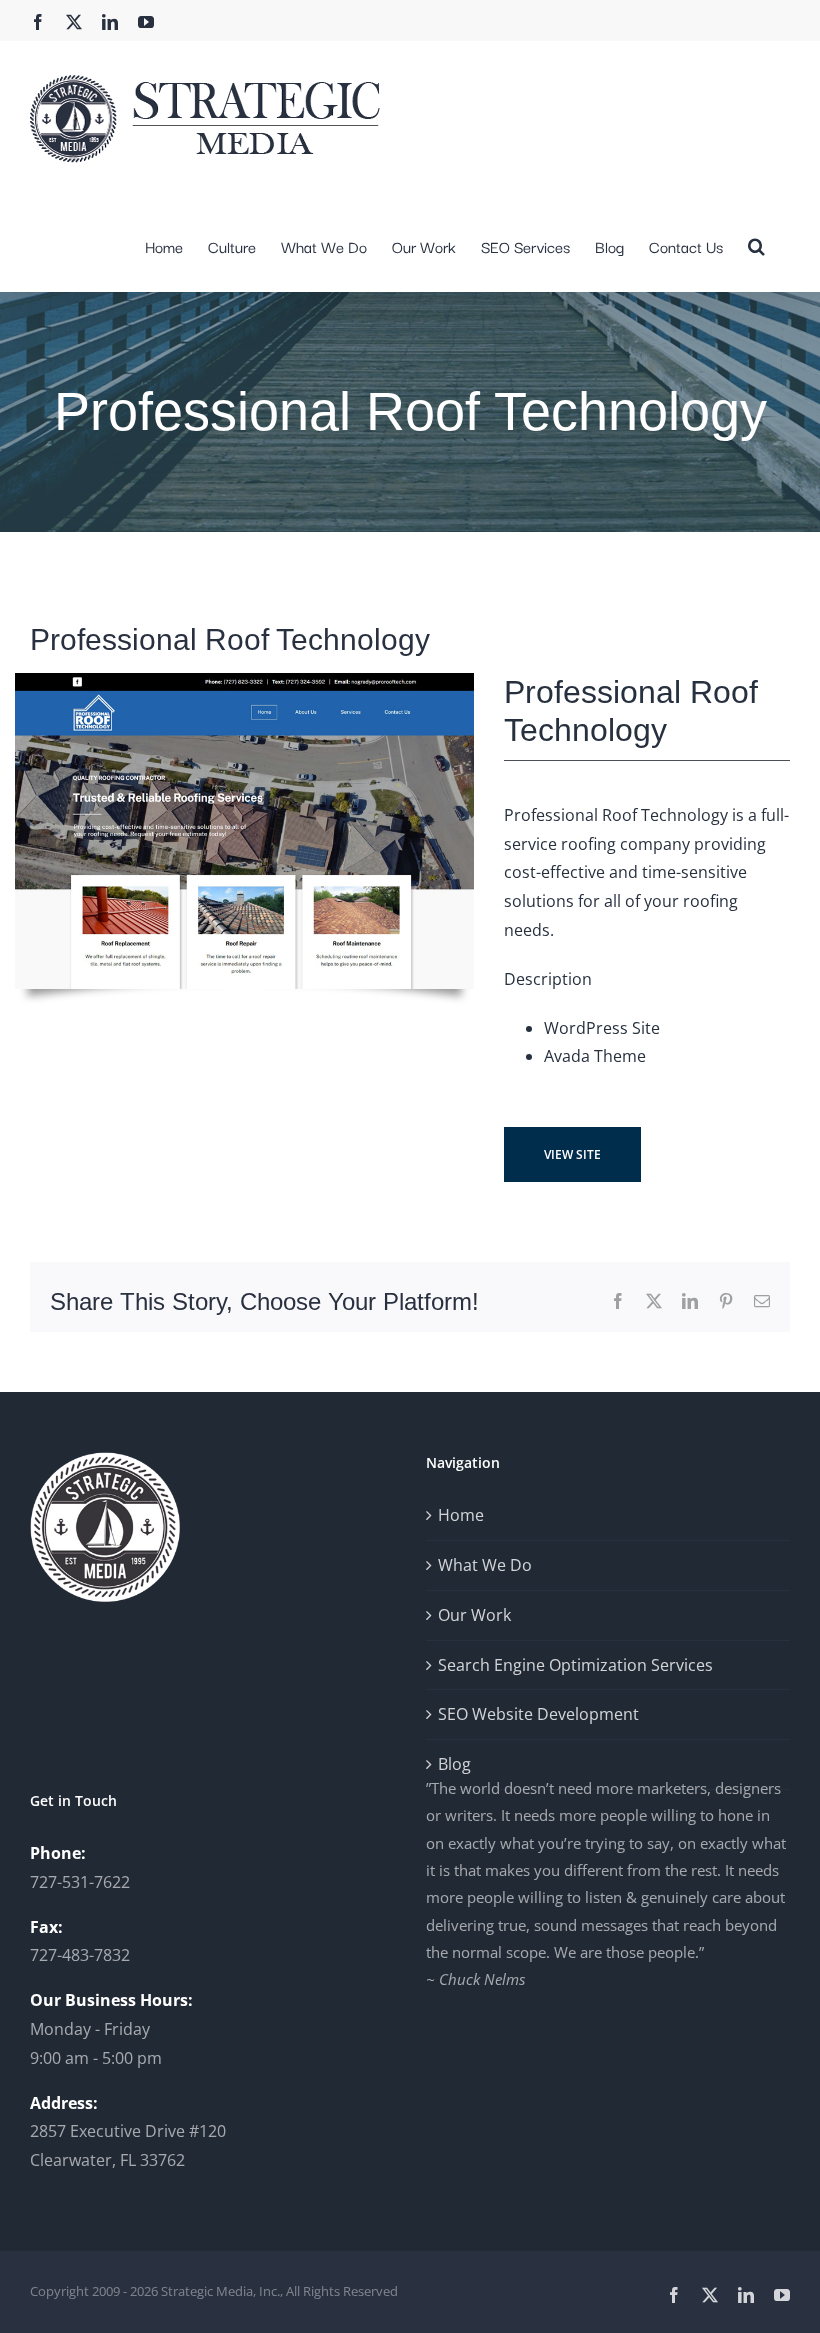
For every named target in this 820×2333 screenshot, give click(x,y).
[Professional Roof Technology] (244, 681)
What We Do (485, 1565)
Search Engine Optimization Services (575, 1665)
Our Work (474, 1615)
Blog (454, 1764)
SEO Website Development (538, 1714)
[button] (756, 244)
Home (461, 1515)
